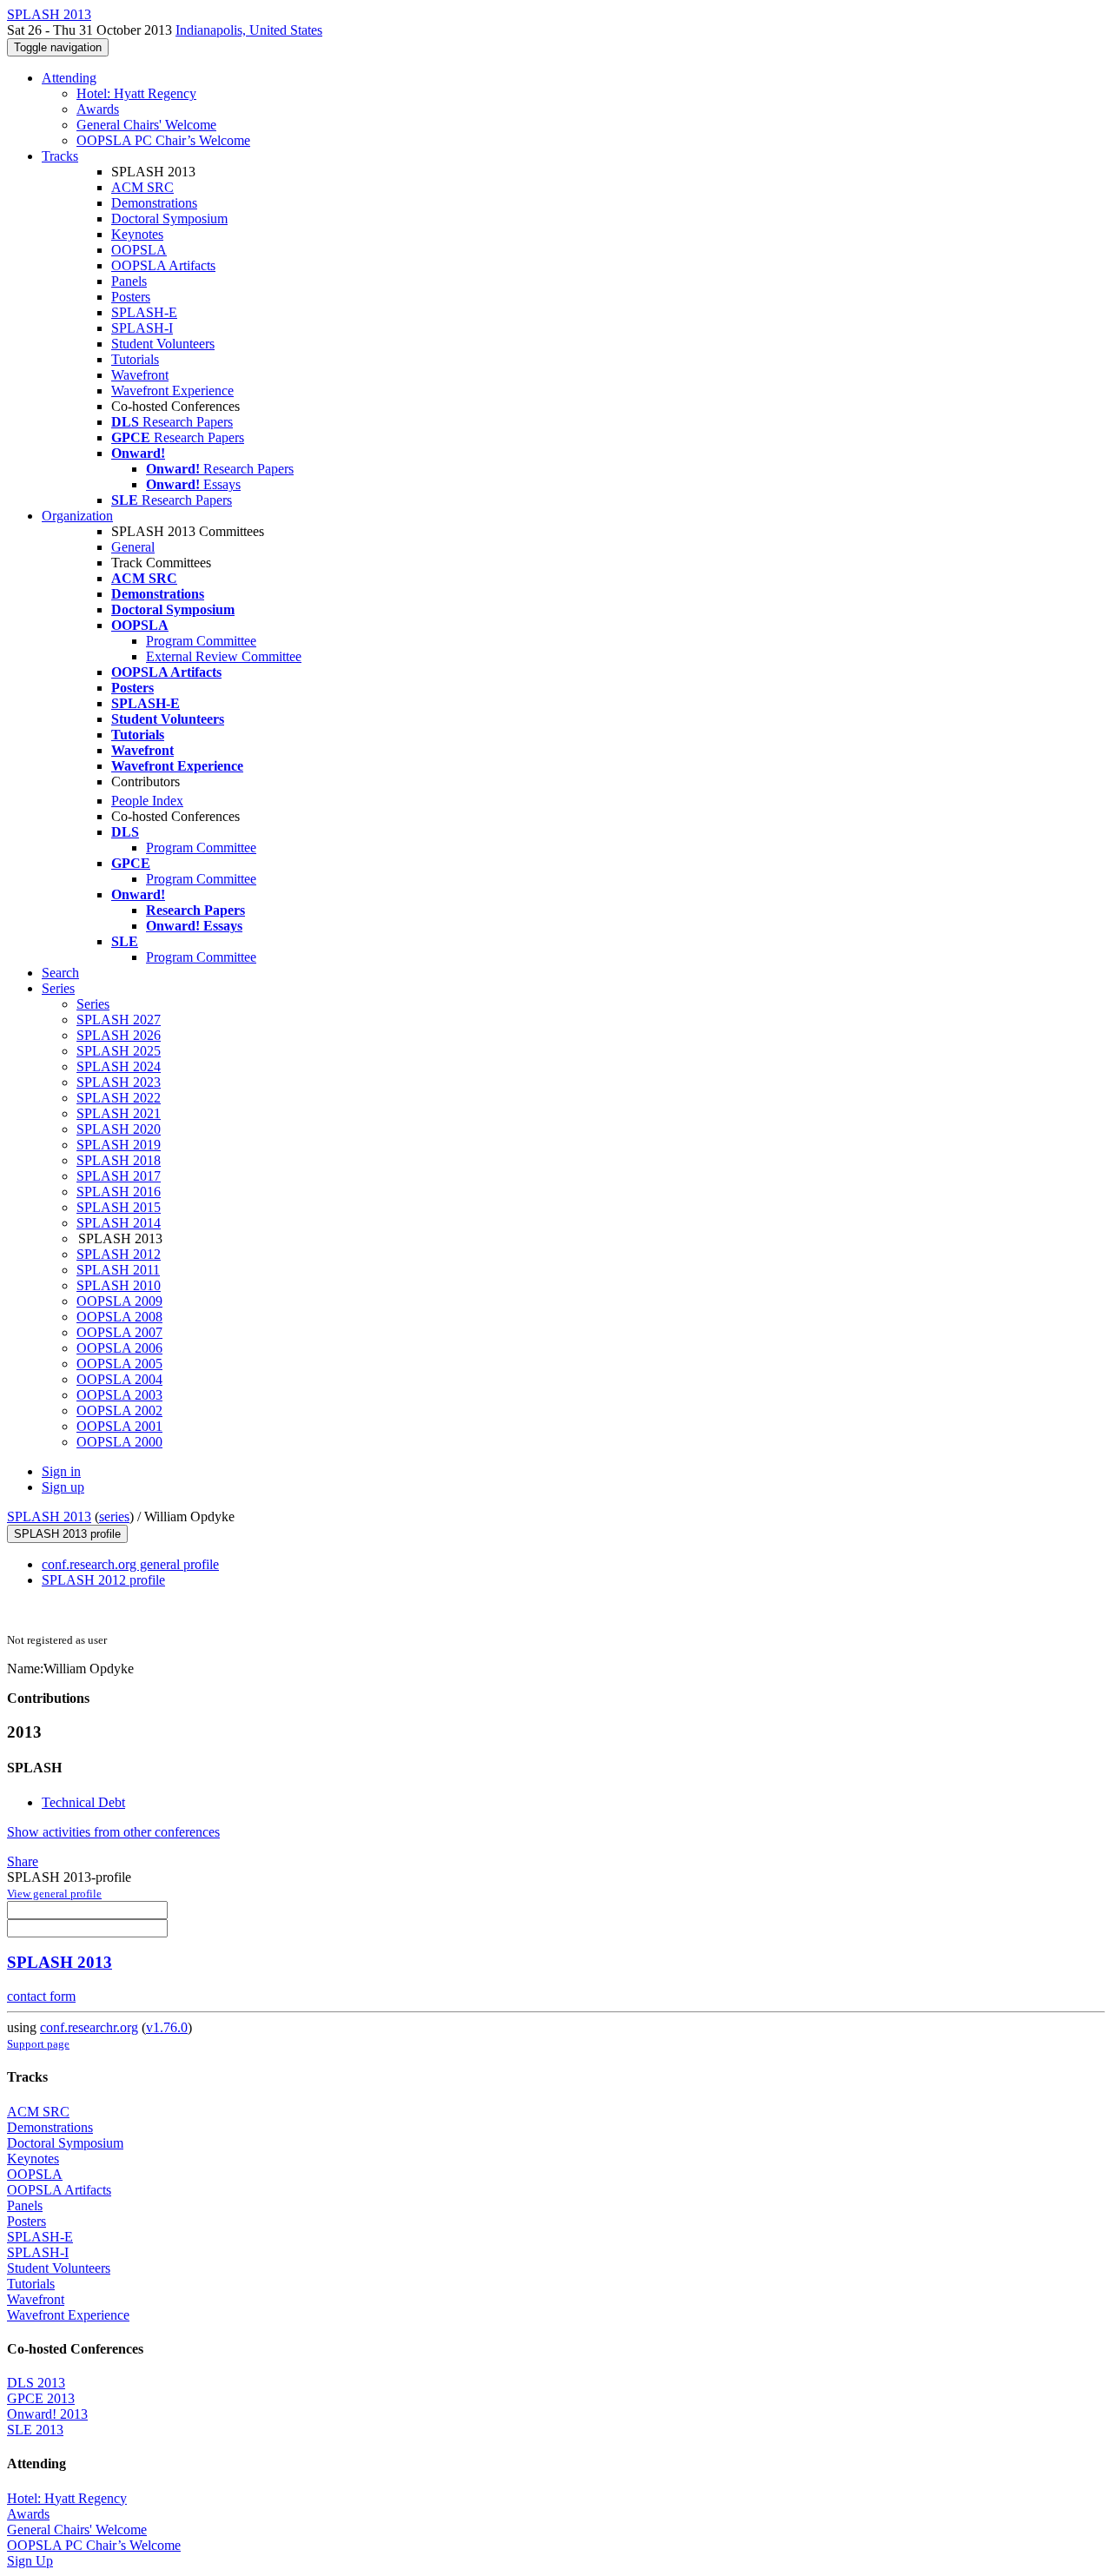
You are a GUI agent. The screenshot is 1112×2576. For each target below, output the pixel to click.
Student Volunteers (163, 344)
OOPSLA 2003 (119, 1395)
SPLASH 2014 (119, 1223)
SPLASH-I (142, 328)
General (133, 547)
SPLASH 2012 (119, 1254)
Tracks (60, 156)
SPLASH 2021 (119, 1113)
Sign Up (30, 2561)
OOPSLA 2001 (119, 1426)
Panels (129, 281)
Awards (98, 109)
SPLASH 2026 (119, 1035)
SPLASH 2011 (118, 1270)
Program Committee (201, 641)
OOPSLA (139, 250)
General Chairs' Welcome (146, 125)
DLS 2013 (36, 2383)
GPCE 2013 (41, 2398)
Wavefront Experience (172, 391)
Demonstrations (154, 203)
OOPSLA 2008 (119, 1317)
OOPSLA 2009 (119, 1301)
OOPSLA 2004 (119, 1379)
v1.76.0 (167, 2027)
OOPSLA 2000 (119, 1442)
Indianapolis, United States (249, 30)
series (114, 1516)
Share (23, 1861)
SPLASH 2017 (119, 1176)
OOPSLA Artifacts (163, 265)
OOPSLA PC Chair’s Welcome (163, 140)
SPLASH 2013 (49, 1516)
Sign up (63, 1487)
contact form (41, 1996)
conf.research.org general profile (130, 1564)
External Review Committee (224, 656)
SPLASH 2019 (119, 1145)
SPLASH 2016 (119, 1192)
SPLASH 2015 (119, 1207)
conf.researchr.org (89, 2027)
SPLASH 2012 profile (103, 1580)
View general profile (54, 1894)
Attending (69, 78)
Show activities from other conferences (113, 1832)
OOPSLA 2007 (119, 1332)
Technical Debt (83, 1802)
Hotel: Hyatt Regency (136, 93)
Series (93, 1004)
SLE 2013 (35, 2430)
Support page (38, 2044)
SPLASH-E (144, 312)
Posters (131, 297)
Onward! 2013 (47, 2414)
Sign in (61, 1471)
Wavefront (140, 375)
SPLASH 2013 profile (67, 1534)
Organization (77, 516)
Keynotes (137, 234)
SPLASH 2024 (119, 1066)
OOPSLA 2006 (119, 1348)
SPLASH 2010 (119, 1285)
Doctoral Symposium (169, 219)
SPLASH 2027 (119, 1020)
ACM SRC (142, 187)
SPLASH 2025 (119, 1051)
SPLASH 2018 (119, 1160)
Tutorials (135, 359)
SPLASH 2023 (119, 1082)
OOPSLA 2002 (119, 1411)
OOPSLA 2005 (119, 1364)
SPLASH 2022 (119, 1098)
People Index (147, 801)
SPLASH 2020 (119, 1129)
